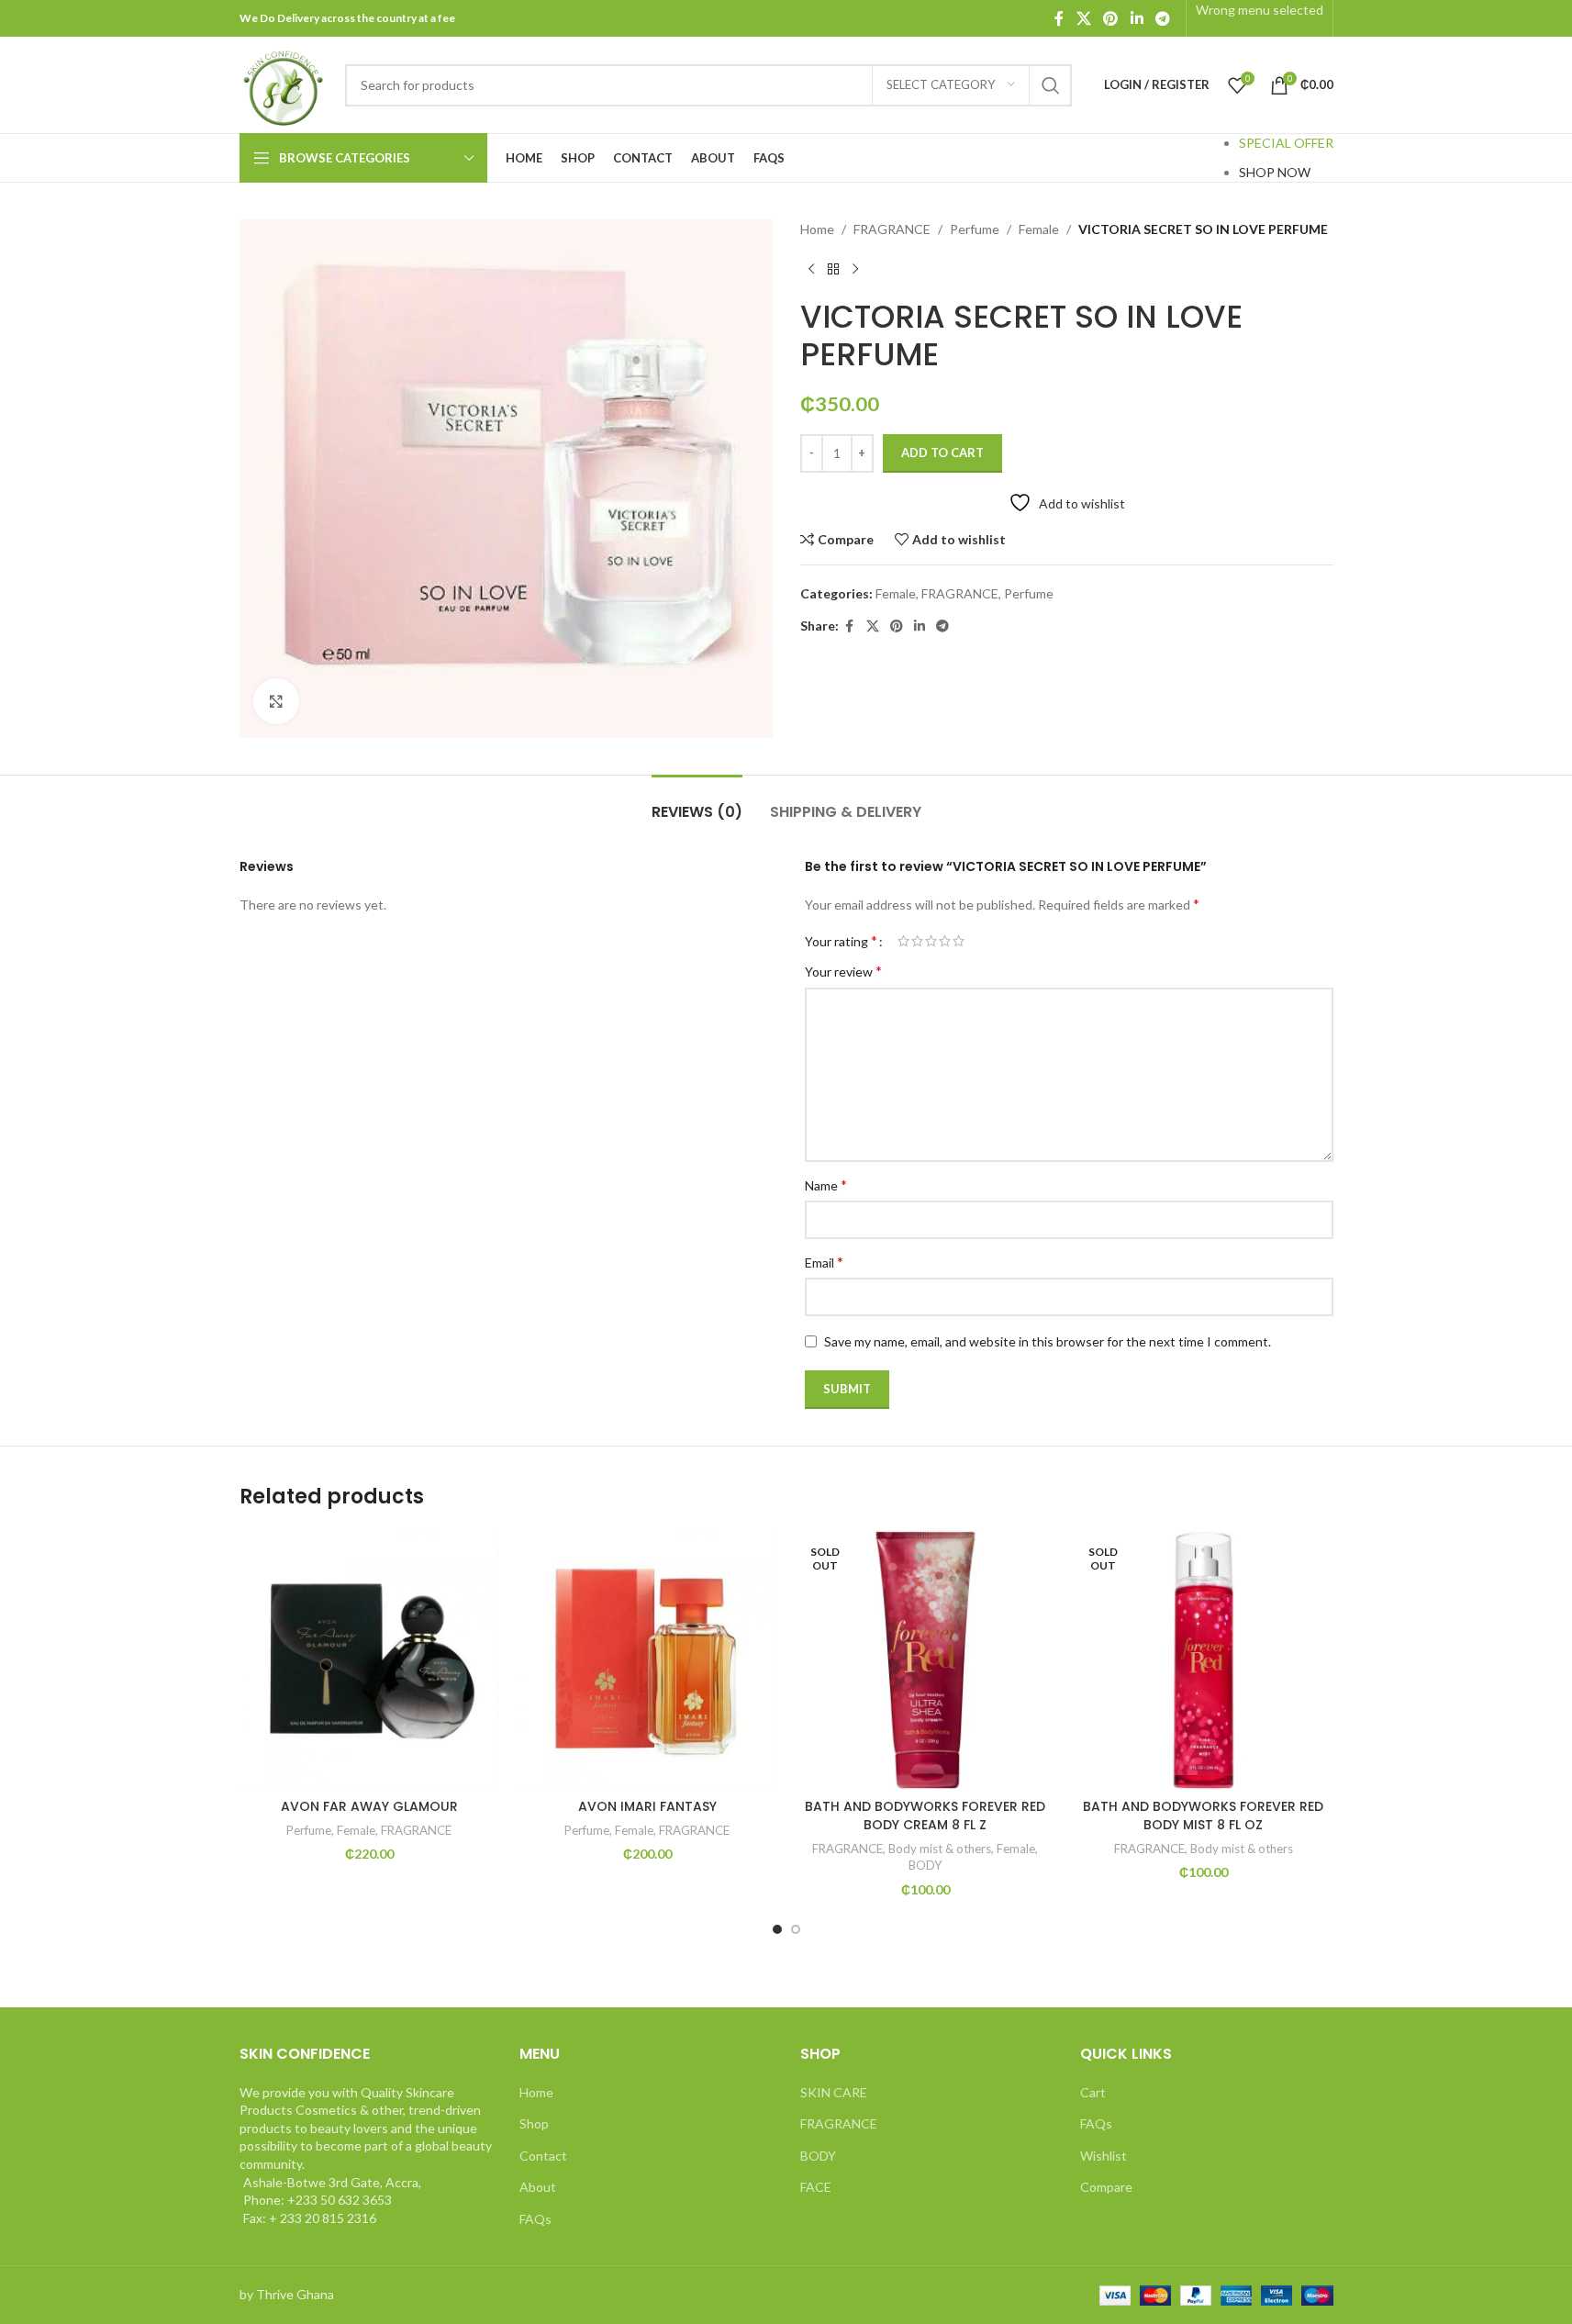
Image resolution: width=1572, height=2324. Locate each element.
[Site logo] (283, 83)
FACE (816, 2187)
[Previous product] (811, 269)
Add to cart (942, 453)
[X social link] (1083, 18)
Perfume (975, 229)
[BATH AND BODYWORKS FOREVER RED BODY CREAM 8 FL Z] (925, 1660)
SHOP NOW (1275, 172)
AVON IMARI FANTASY (647, 1806)
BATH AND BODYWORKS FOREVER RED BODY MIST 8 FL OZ (1203, 1816)
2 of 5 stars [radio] (917, 941)
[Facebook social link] (1059, 18)
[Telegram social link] (1162, 18)
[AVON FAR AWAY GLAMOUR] (369, 1660)
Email (824, 1262)
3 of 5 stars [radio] (931, 941)
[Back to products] (833, 269)
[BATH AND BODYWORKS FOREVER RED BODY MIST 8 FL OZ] (1204, 1660)
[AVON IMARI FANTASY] (647, 1660)
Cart (1093, 2092)
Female (1039, 229)
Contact (543, 2156)
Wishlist (1104, 2156)
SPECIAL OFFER (1286, 143)
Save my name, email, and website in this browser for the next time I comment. (1048, 1341)
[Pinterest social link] (1111, 18)
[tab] (697, 803)
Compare (1106, 2187)
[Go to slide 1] (777, 1929)
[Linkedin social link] (1137, 18)
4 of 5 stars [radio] (945, 941)
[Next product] (855, 269)
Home (817, 229)
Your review (843, 971)
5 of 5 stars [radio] (959, 941)
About (538, 2187)
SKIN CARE (834, 2092)
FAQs (535, 2219)
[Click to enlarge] (276, 701)
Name (826, 1184)
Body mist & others (940, 1849)
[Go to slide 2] (796, 1929)
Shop (534, 2123)
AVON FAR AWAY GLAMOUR (369, 1806)
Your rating (841, 941)
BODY (925, 1865)
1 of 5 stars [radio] (903, 941)
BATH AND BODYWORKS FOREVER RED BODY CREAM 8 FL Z (925, 1816)
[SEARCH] (1051, 85)
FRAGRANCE (892, 229)
